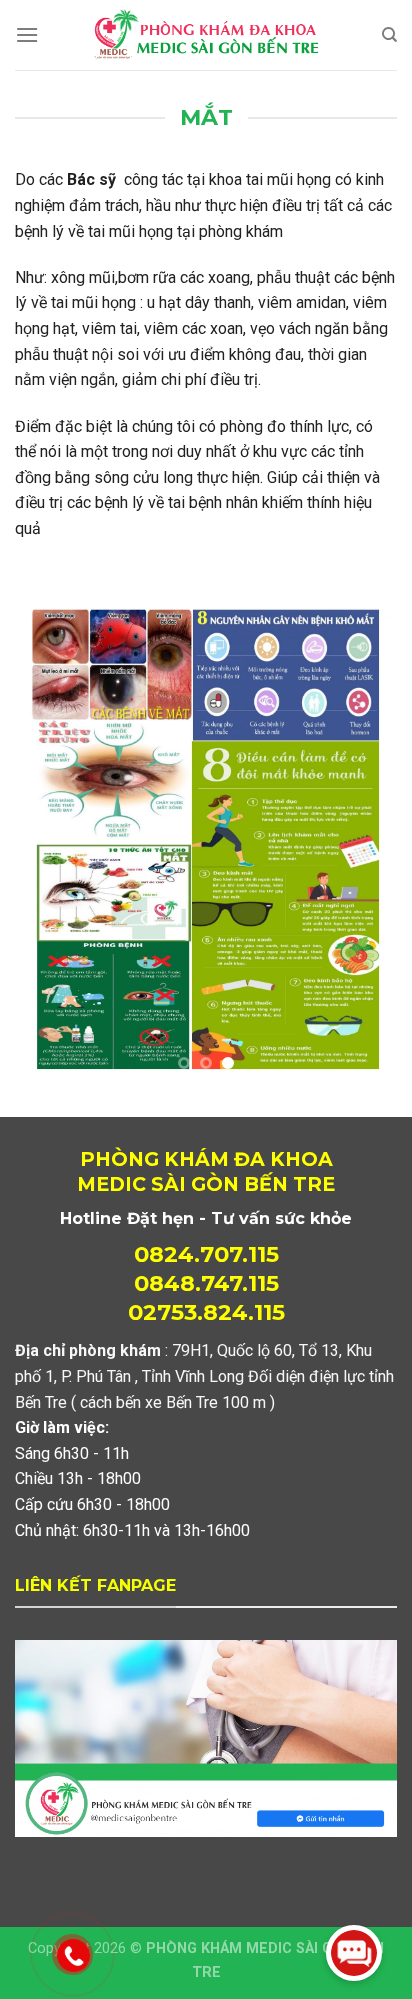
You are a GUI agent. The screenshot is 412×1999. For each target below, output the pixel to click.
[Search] (389, 35)
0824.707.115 (206, 974)
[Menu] (27, 34)
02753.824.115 (206, 1033)
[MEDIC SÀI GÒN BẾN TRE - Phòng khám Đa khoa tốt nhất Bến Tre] (206, 35)
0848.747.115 (206, 1004)
